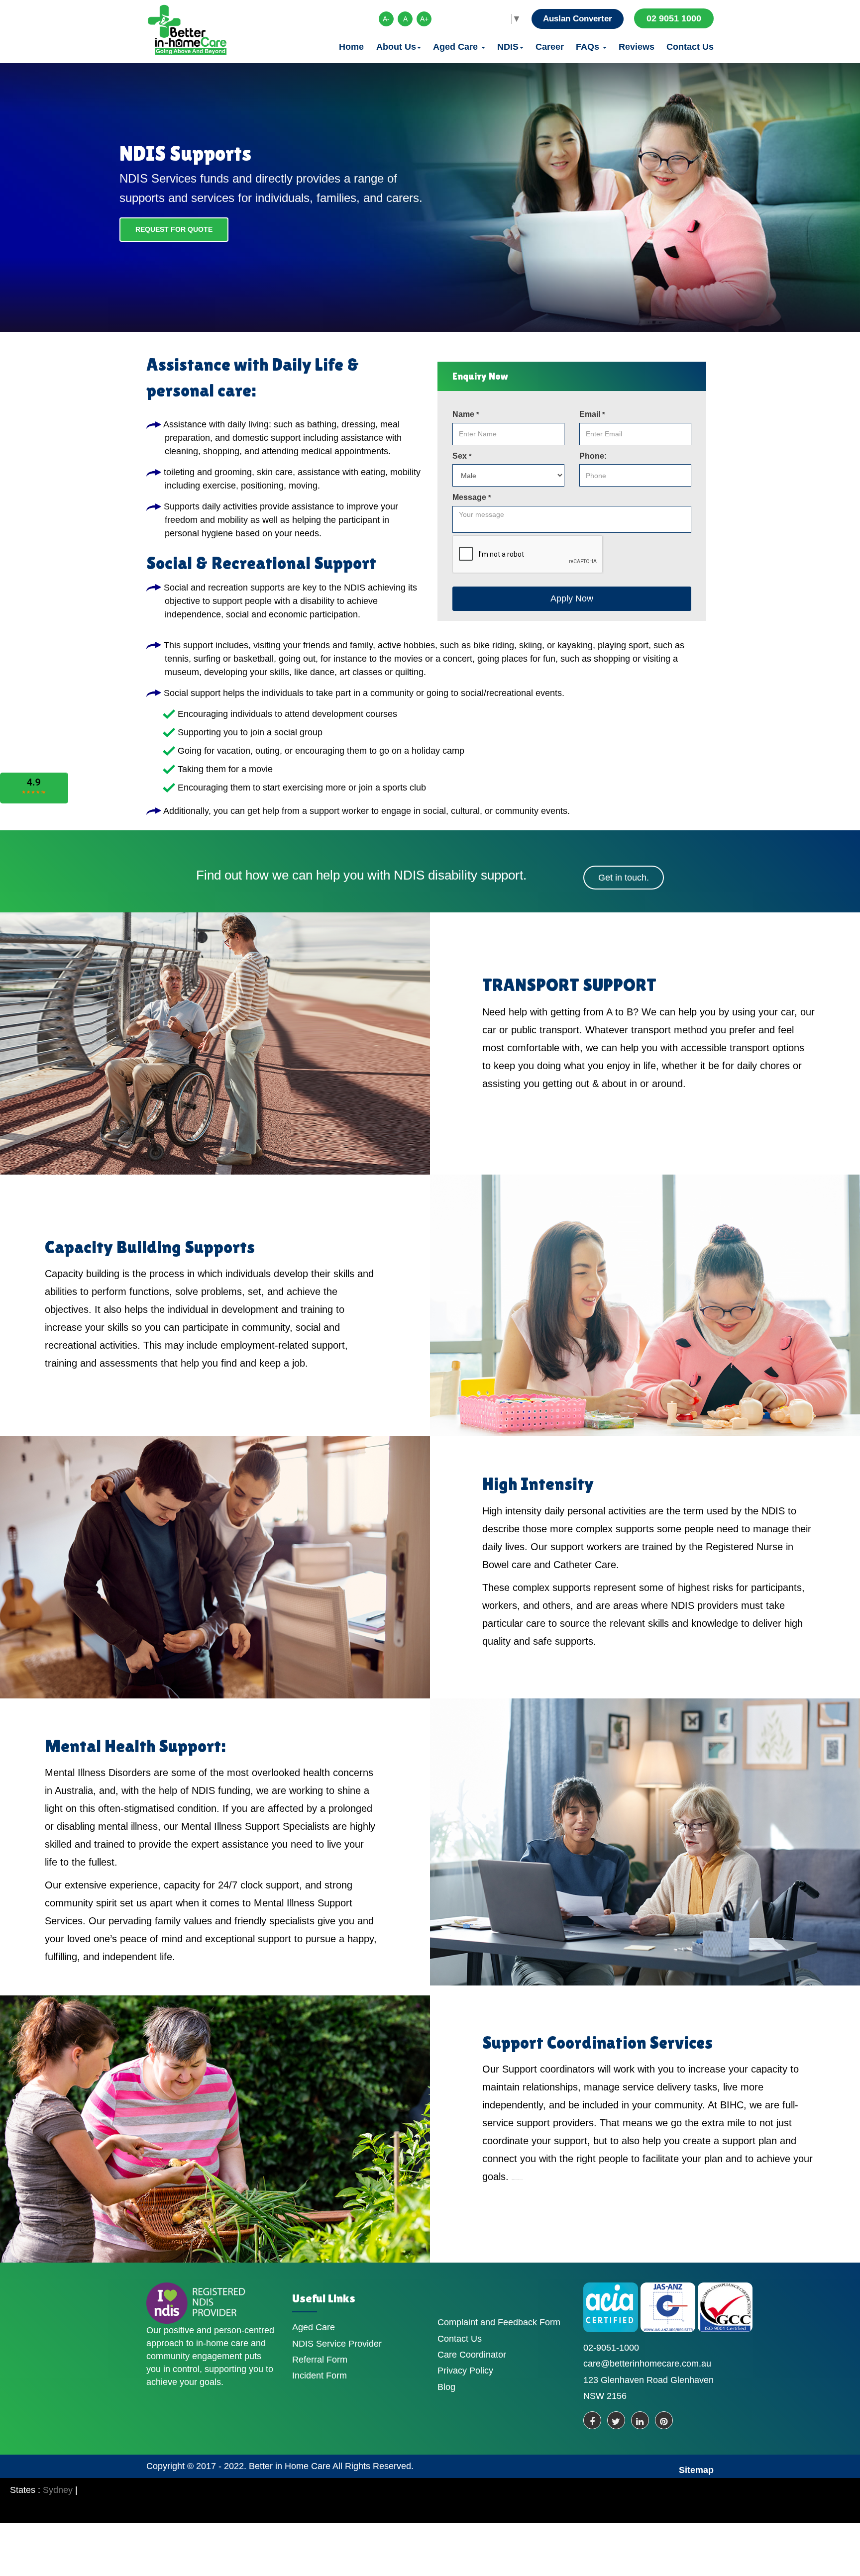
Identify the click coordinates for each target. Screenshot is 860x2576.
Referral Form (320, 2360)
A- (386, 19)
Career (550, 47)
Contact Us (690, 47)
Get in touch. (624, 878)
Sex (462, 456)
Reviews (637, 47)
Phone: (593, 456)
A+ (424, 19)
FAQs (589, 47)
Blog (446, 2387)
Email (592, 414)
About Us (396, 47)
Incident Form (320, 2376)
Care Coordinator (472, 2355)
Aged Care (457, 47)
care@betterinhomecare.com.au (647, 2364)
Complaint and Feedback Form (499, 2322)
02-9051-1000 (611, 2348)
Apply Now (572, 598)
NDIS (508, 47)
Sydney (58, 2490)
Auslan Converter (578, 19)
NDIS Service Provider (337, 2344)
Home (351, 47)
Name (466, 414)
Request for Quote (174, 229)
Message (472, 497)
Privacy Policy (465, 2371)
